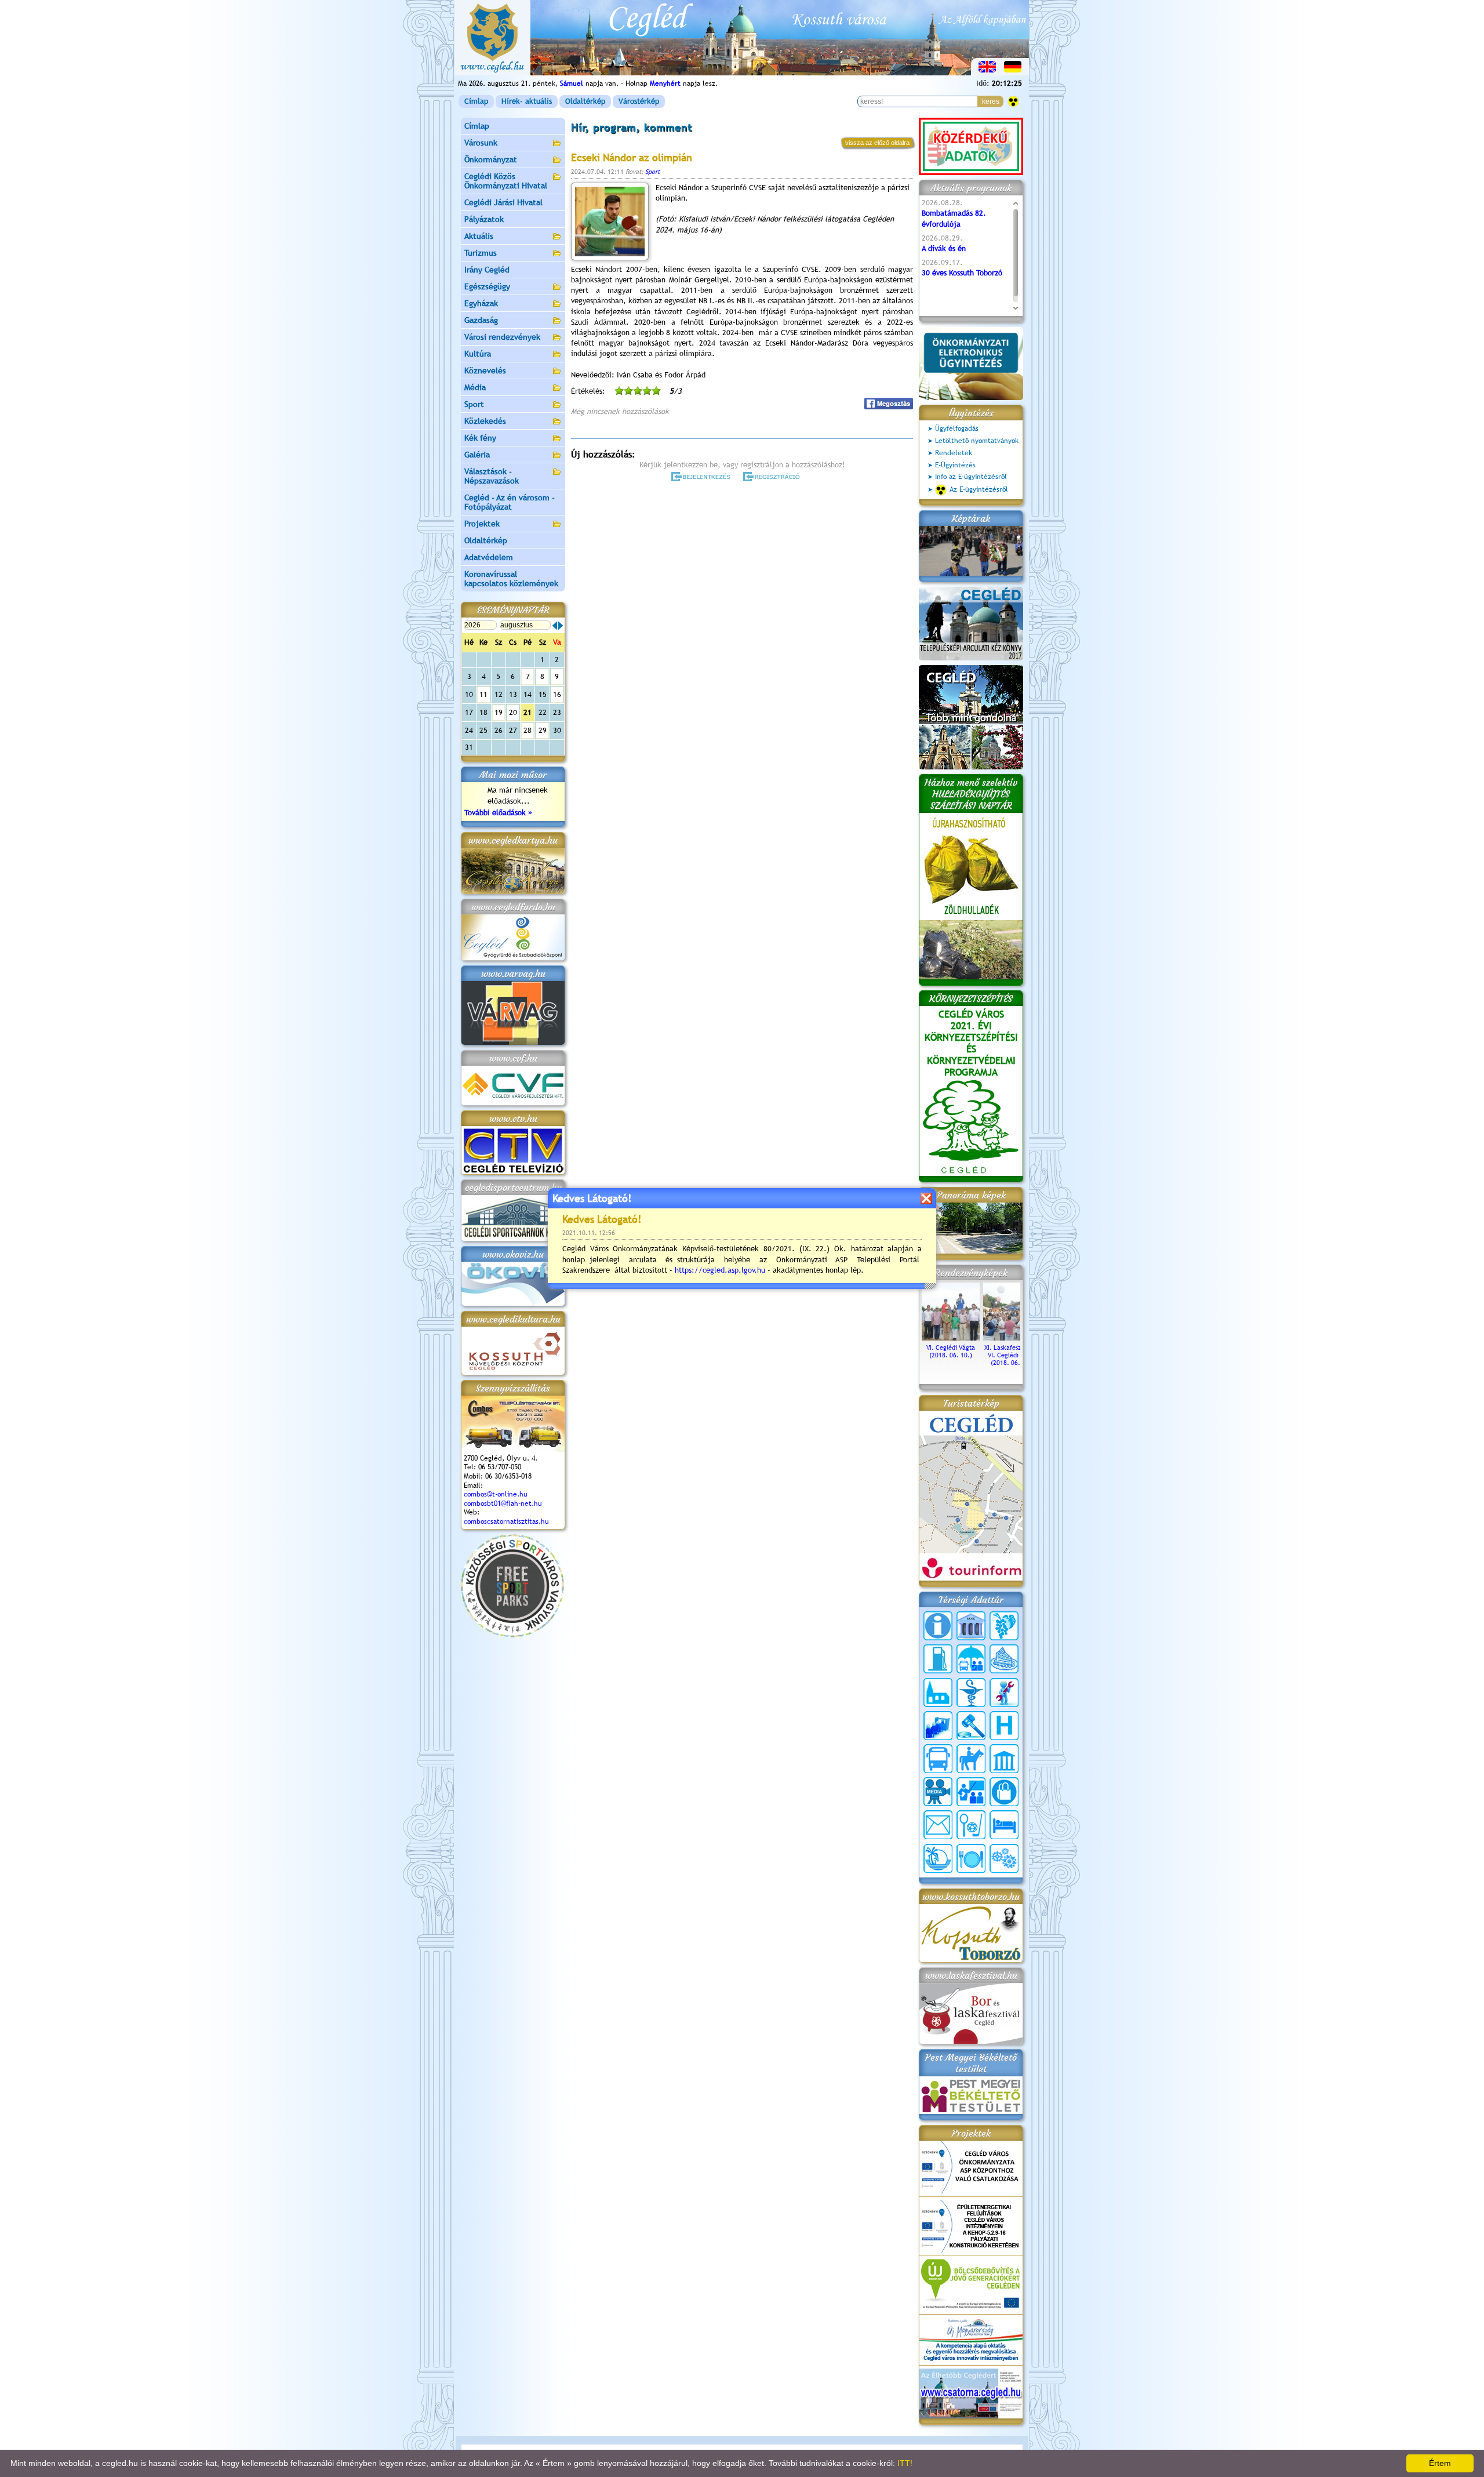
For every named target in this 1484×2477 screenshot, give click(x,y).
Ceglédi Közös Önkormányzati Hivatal (506, 181)
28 (528, 730)
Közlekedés (485, 421)
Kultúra (478, 354)
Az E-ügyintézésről (979, 489)
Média (475, 387)
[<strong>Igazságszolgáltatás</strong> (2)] (971, 1726)
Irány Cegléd (487, 270)
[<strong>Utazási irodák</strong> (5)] (938, 1858)
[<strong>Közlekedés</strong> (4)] (938, 1759)
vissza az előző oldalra (877, 143)
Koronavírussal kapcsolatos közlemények (511, 579)
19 (499, 712)
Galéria (477, 455)
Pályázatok (484, 219)
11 (483, 694)
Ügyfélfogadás (957, 428)
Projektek (482, 524)
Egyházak (481, 303)
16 (557, 694)
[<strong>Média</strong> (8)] (938, 1792)
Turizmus (481, 253)
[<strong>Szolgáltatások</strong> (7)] (1004, 1858)
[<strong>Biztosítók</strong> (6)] (971, 1659)
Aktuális (479, 236)
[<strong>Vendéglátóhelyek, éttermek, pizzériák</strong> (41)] (971, 1858)
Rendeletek (954, 453)
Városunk (481, 143)
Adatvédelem (489, 557)
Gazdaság (481, 320)
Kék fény (480, 438)
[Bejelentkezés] (702, 477)
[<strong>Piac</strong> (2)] (1004, 1792)
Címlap (476, 101)
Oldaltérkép (585, 101)
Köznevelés (485, 371)
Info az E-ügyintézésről (971, 477)
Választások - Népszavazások (492, 476)
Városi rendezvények (502, 337)
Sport (474, 404)
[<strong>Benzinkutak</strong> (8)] (938, 1659)
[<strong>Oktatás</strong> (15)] (971, 1792)
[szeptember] (561, 626)
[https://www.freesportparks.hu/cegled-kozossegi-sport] (512, 1635)
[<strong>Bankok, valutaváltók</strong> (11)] (971, 1626)
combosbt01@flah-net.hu (503, 1503)
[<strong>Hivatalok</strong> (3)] (938, 1726)
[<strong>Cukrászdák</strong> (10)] (1004, 1659)
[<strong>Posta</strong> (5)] (938, 1825)
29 (543, 730)
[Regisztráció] (774, 477)
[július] (555, 626)
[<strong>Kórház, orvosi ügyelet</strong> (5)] (1004, 1726)
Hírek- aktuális (527, 101)
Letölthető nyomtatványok (977, 441)
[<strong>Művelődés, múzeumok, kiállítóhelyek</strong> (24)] (1004, 1759)
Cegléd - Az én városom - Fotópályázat (510, 502)
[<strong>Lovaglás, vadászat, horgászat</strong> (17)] (971, 1759)
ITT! (905, 2463)
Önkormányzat (491, 159)
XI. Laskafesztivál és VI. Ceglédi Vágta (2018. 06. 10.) (1012, 1355)
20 (513, 712)
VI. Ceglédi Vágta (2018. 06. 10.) (951, 1351)
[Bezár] (926, 1198)
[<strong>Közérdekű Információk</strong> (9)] (938, 1626)
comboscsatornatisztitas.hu (506, 1521)
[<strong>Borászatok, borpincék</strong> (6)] (1004, 1626)
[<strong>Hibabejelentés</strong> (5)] (1004, 1693)
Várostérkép (639, 101)
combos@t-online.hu (496, 1494)
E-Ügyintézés (955, 465)
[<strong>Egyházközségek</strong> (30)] (938, 1693)
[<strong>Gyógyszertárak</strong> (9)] (971, 1693)
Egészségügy (487, 286)
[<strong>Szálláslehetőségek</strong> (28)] (1004, 1825)
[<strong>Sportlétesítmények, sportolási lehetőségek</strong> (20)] (971, 1825)
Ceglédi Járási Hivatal (503, 202)
